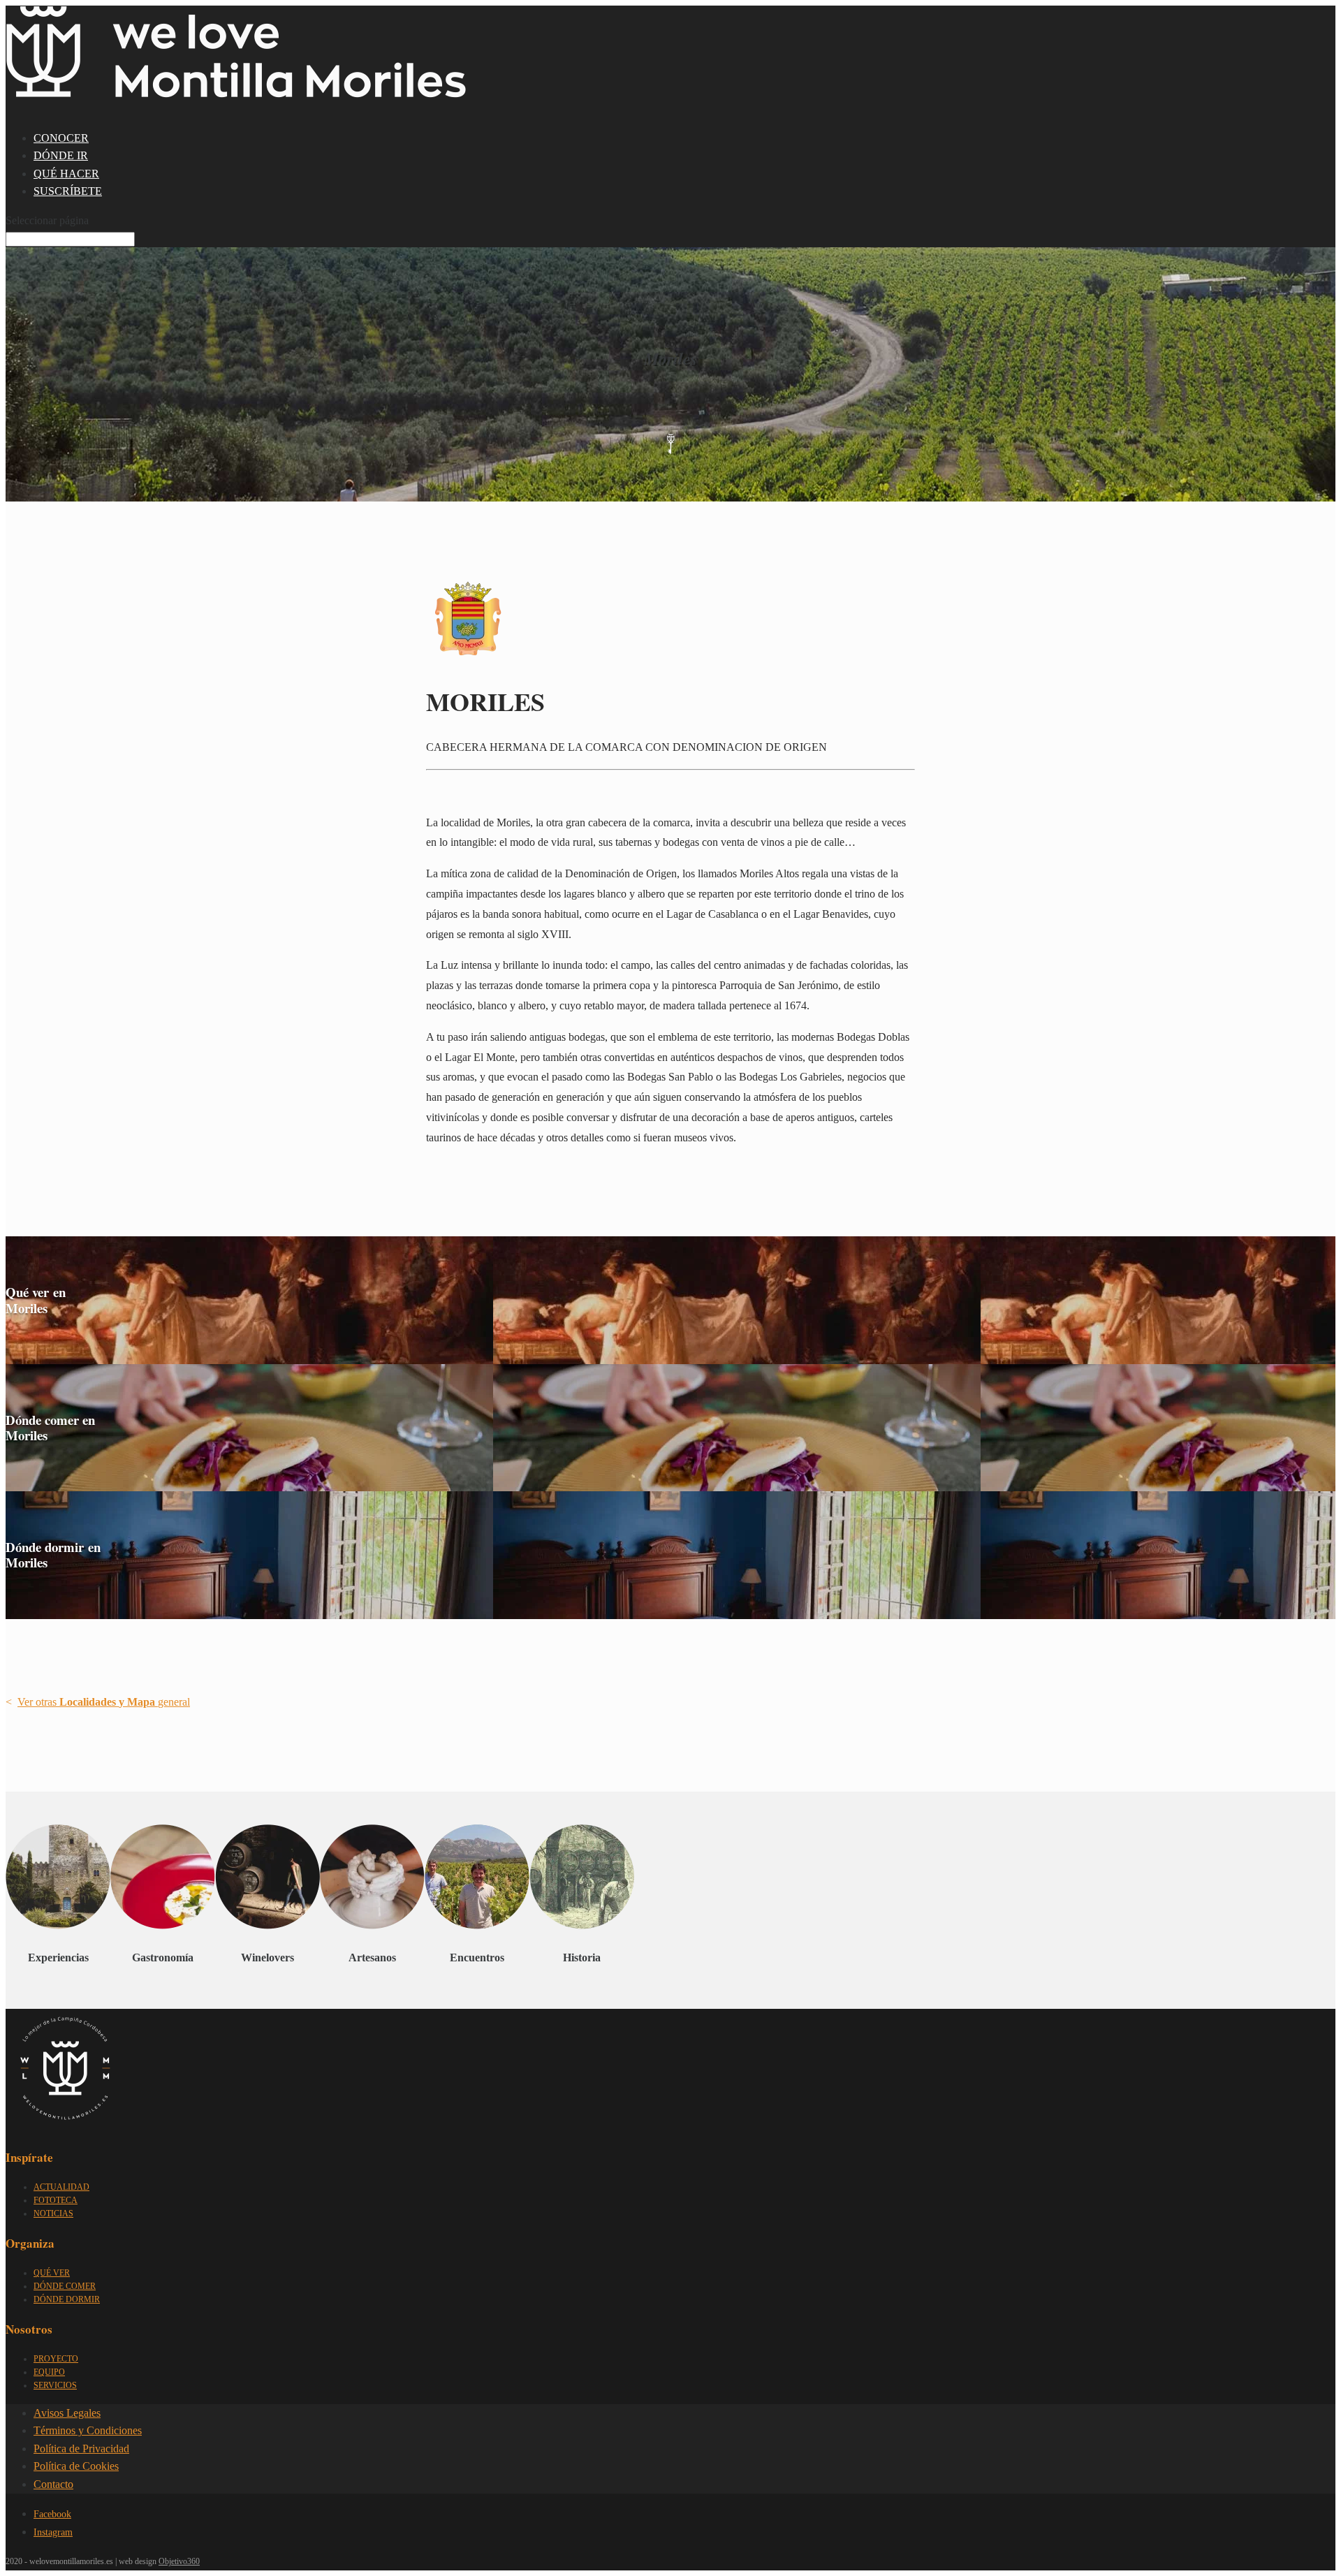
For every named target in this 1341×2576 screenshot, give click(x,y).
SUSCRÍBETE (68, 191)
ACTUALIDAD (61, 2187)
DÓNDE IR (61, 155)
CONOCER (61, 138)
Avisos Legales (67, 2413)
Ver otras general (104, 1702)
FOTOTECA (56, 2200)
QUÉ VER (52, 2273)
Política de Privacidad (81, 2449)
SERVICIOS (55, 2385)
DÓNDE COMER (65, 2286)
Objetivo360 (179, 2561)
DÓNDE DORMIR (67, 2299)
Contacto (53, 2484)
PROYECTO (56, 2359)
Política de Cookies (76, 2466)
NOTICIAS (53, 2213)
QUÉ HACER (66, 174)
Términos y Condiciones (88, 2430)
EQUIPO (49, 2372)
